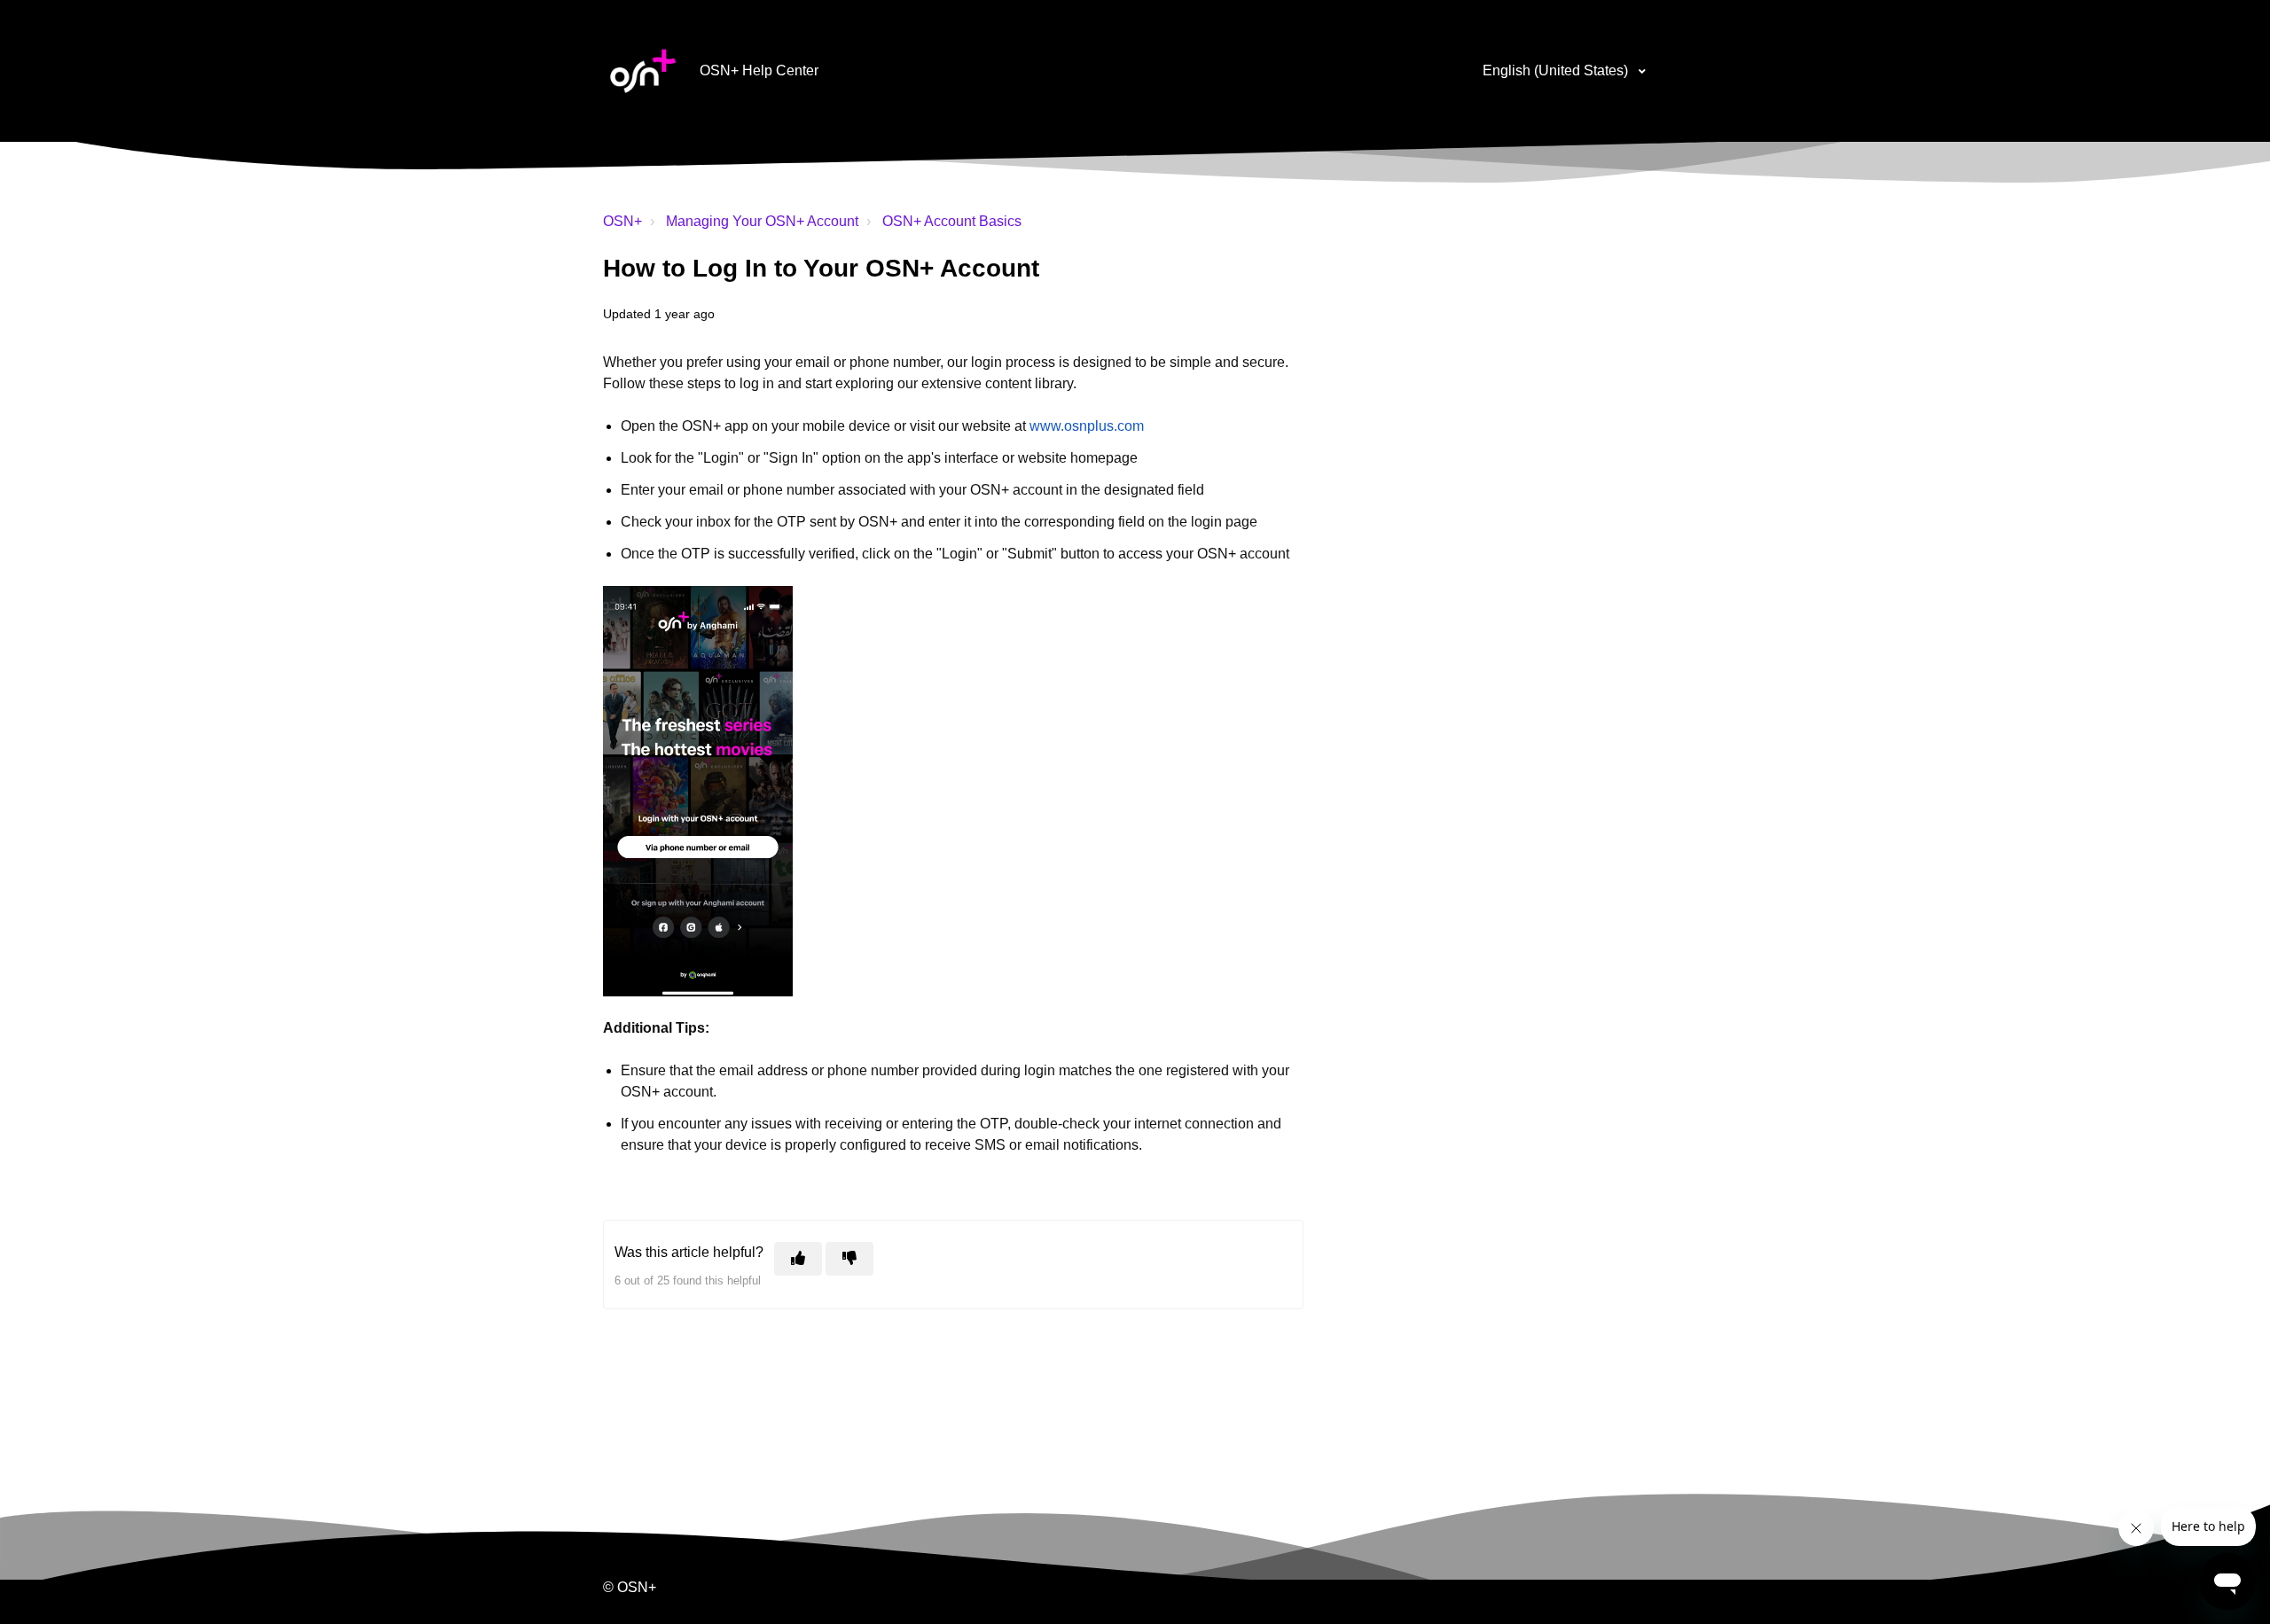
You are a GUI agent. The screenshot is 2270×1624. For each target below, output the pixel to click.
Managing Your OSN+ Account (762, 221)
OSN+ (622, 221)
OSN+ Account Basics (952, 221)
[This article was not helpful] (849, 1259)
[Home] (643, 71)
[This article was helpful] (798, 1259)
